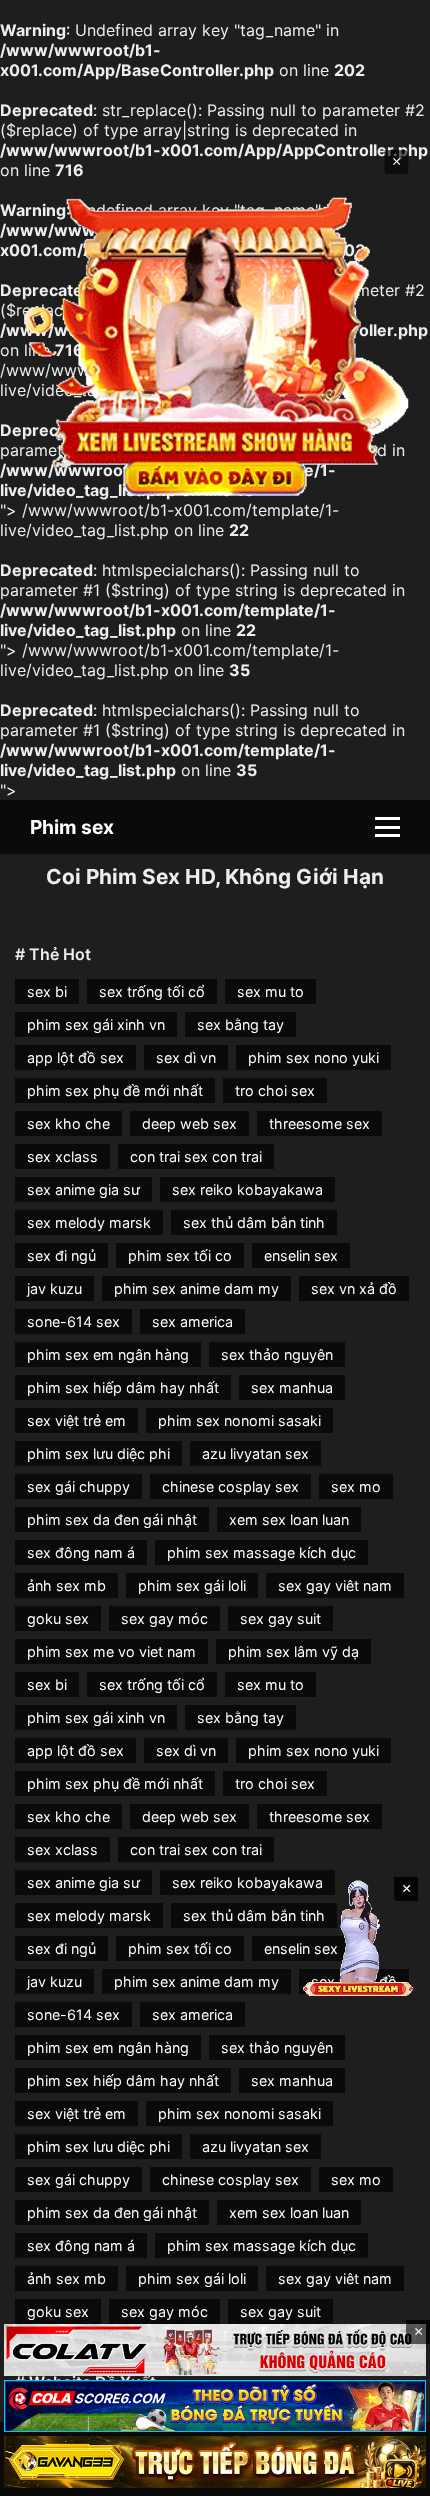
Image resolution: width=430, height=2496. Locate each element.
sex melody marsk (89, 1222)
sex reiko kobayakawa (247, 1189)
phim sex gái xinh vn (96, 1024)
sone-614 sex (73, 1321)
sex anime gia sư (83, 1189)
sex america (192, 1321)
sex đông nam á (81, 1552)
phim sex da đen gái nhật (112, 1519)
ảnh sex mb (66, 1585)
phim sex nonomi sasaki (239, 1420)
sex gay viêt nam (335, 1585)
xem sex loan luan (289, 1519)
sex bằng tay (240, 1024)
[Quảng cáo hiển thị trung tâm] (215, 343)
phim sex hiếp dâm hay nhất (123, 1387)
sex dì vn (186, 1057)
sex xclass (62, 1156)
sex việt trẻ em (76, 1420)
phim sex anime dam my (196, 1288)
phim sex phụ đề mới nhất (115, 1090)
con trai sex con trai (196, 1156)
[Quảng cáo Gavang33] (215, 2462)
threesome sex (319, 1123)
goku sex (58, 1618)
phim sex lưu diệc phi (98, 1453)
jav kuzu (54, 1288)
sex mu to (270, 991)
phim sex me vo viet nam (111, 1651)
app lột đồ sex (75, 1057)
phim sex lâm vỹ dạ (293, 1651)
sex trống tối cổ (152, 991)
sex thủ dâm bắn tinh (254, 1222)
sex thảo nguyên (277, 1354)
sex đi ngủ (61, 1255)
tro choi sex (275, 1090)
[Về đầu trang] (386, 2472)
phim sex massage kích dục (261, 1552)
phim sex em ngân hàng (108, 1354)
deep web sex (189, 1123)
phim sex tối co (180, 1255)
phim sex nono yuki (313, 1057)
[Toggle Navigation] (387, 827)
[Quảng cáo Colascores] (215, 2406)
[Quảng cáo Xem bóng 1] (215, 2350)
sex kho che (68, 1123)
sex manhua (292, 1387)
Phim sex (72, 827)
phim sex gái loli (192, 1585)
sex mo (356, 1486)
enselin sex (301, 1255)
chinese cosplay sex (230, 1486)
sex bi (47, 991)
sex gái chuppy (78, 1486)
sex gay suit (280, 1618)
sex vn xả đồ (354, 1288)
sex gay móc (164, 1618)
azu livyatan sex (255, 1453)
